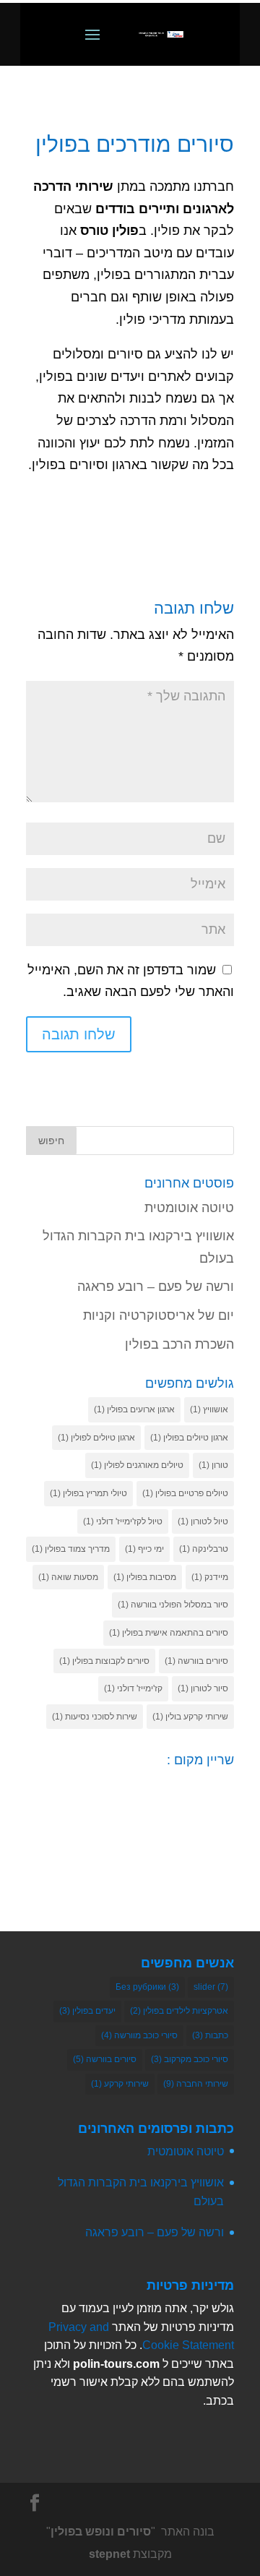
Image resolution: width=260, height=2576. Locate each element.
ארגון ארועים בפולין (134, 1409)
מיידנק (210, 1577)
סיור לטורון (203, 1688)
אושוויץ (209, 1409)
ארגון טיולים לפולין (96, 1438)
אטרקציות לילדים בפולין (179, 2011)
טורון (213, 1465)
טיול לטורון (203, 1521)
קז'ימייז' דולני (133, 1688)
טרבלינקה (204, 1549)
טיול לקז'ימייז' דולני (123, 1521)
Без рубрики (147, 1987)
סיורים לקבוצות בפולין (104, 1661)
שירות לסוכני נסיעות (95, 1717)
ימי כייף (144, 1549)
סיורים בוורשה (196, 1661)
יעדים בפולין (87, 2011)
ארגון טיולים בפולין (189, 1438)
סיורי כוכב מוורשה (139, 2035)
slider (211, 1987)
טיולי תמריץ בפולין (88, 1493)
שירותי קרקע (120, 2084)
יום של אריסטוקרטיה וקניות (159, 1315)
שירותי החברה (196, 2084)
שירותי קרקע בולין (190, 1717)
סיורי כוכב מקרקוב (190, 2059)
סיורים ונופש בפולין (101, 2532)
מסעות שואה (68, 1577)
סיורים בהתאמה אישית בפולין (169, 1633)
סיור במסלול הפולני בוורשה (173, 1605)
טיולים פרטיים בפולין (185, 1493)
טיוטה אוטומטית (189, 1208)
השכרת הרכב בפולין (179, 1344)
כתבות (210, 2035)
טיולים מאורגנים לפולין (137, 1465)
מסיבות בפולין (145, 1577)
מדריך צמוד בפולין (71, 1549)
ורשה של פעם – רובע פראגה (156, 1287)
